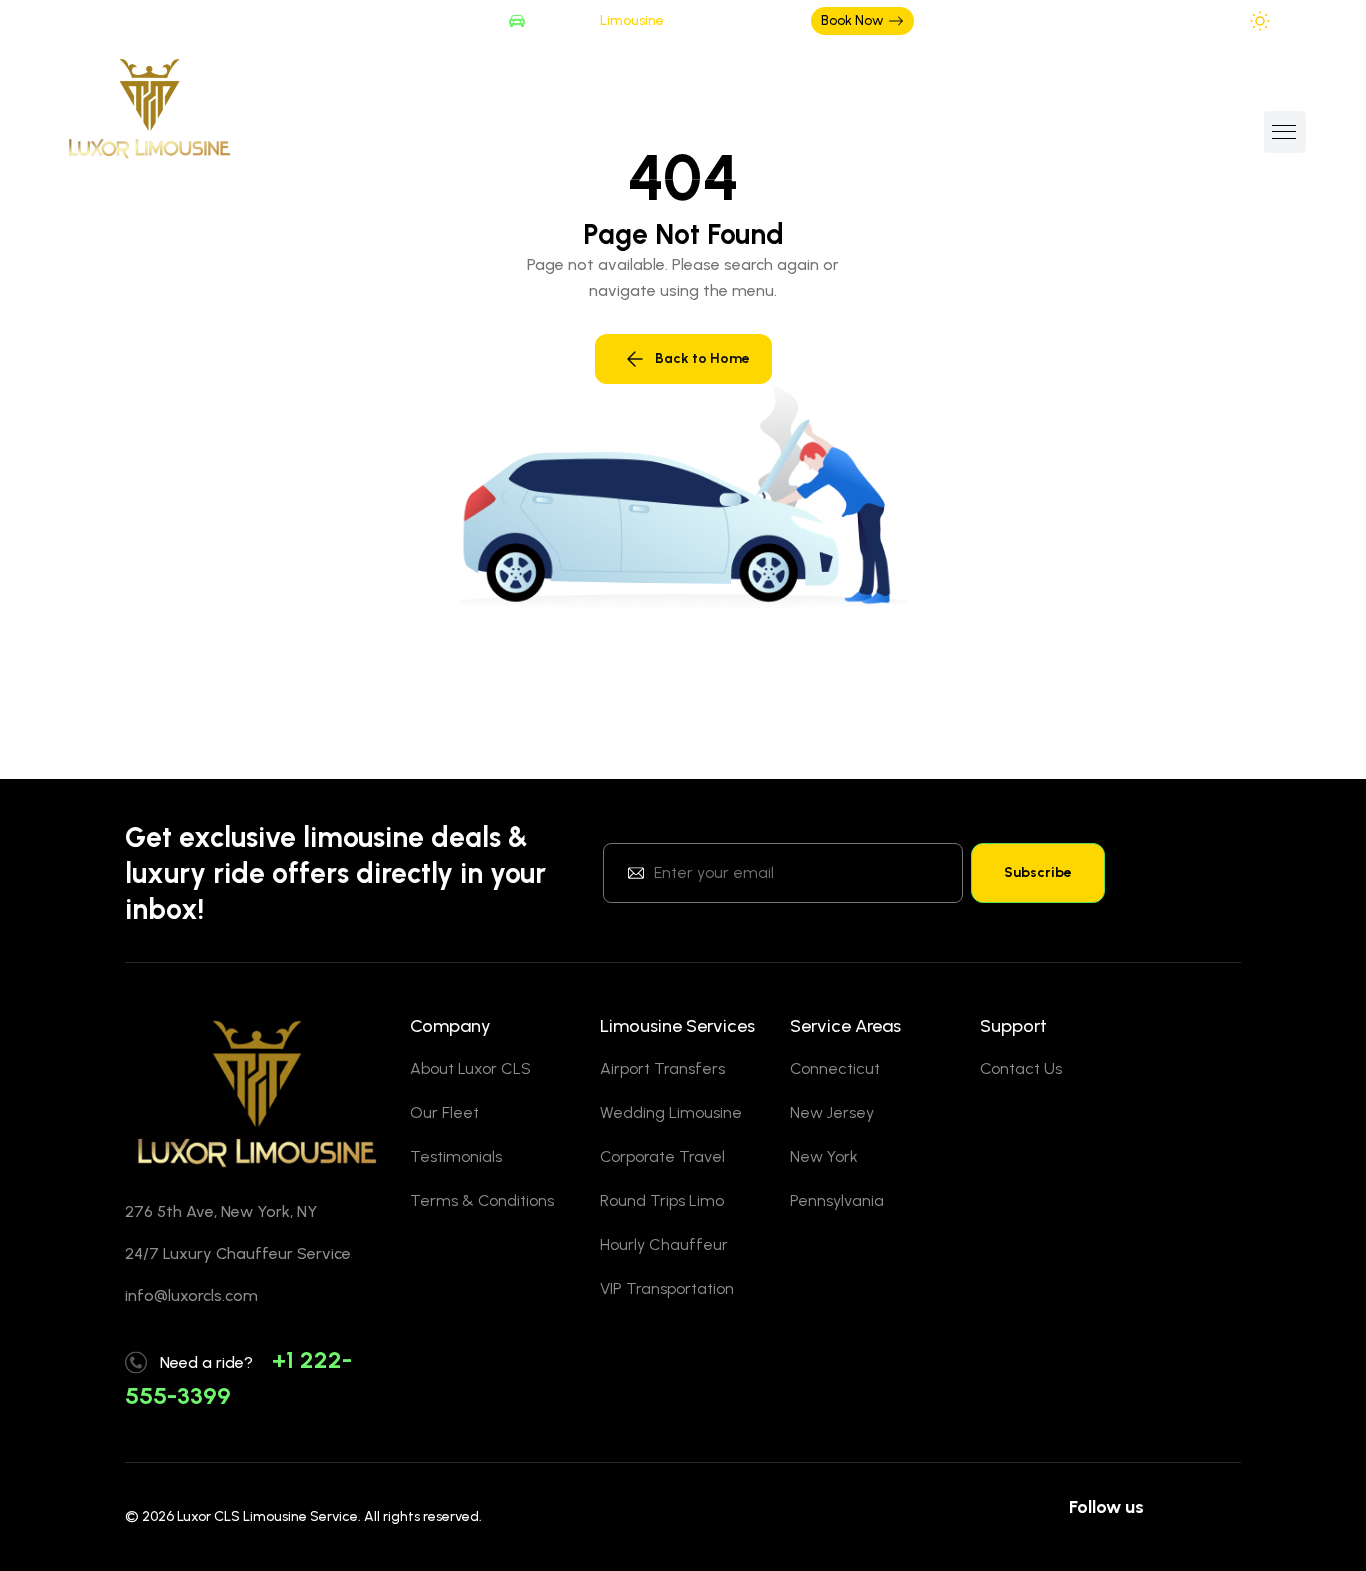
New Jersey (832, 1112)
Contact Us (1021, 1068)
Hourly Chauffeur (664, 1244)
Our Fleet (444, 1112)
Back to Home (702, 358)
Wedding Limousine (671, 1112)
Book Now (852, 20)
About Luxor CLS (470, 1068)
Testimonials (456, 1156)
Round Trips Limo (662, 1200)
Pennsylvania (837, 1200)
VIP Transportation (667, 1288)
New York (824, 1156)
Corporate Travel (662, 1156)
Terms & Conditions (482, 1200)
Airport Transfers (662, 1068)
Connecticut (835, 1068)
